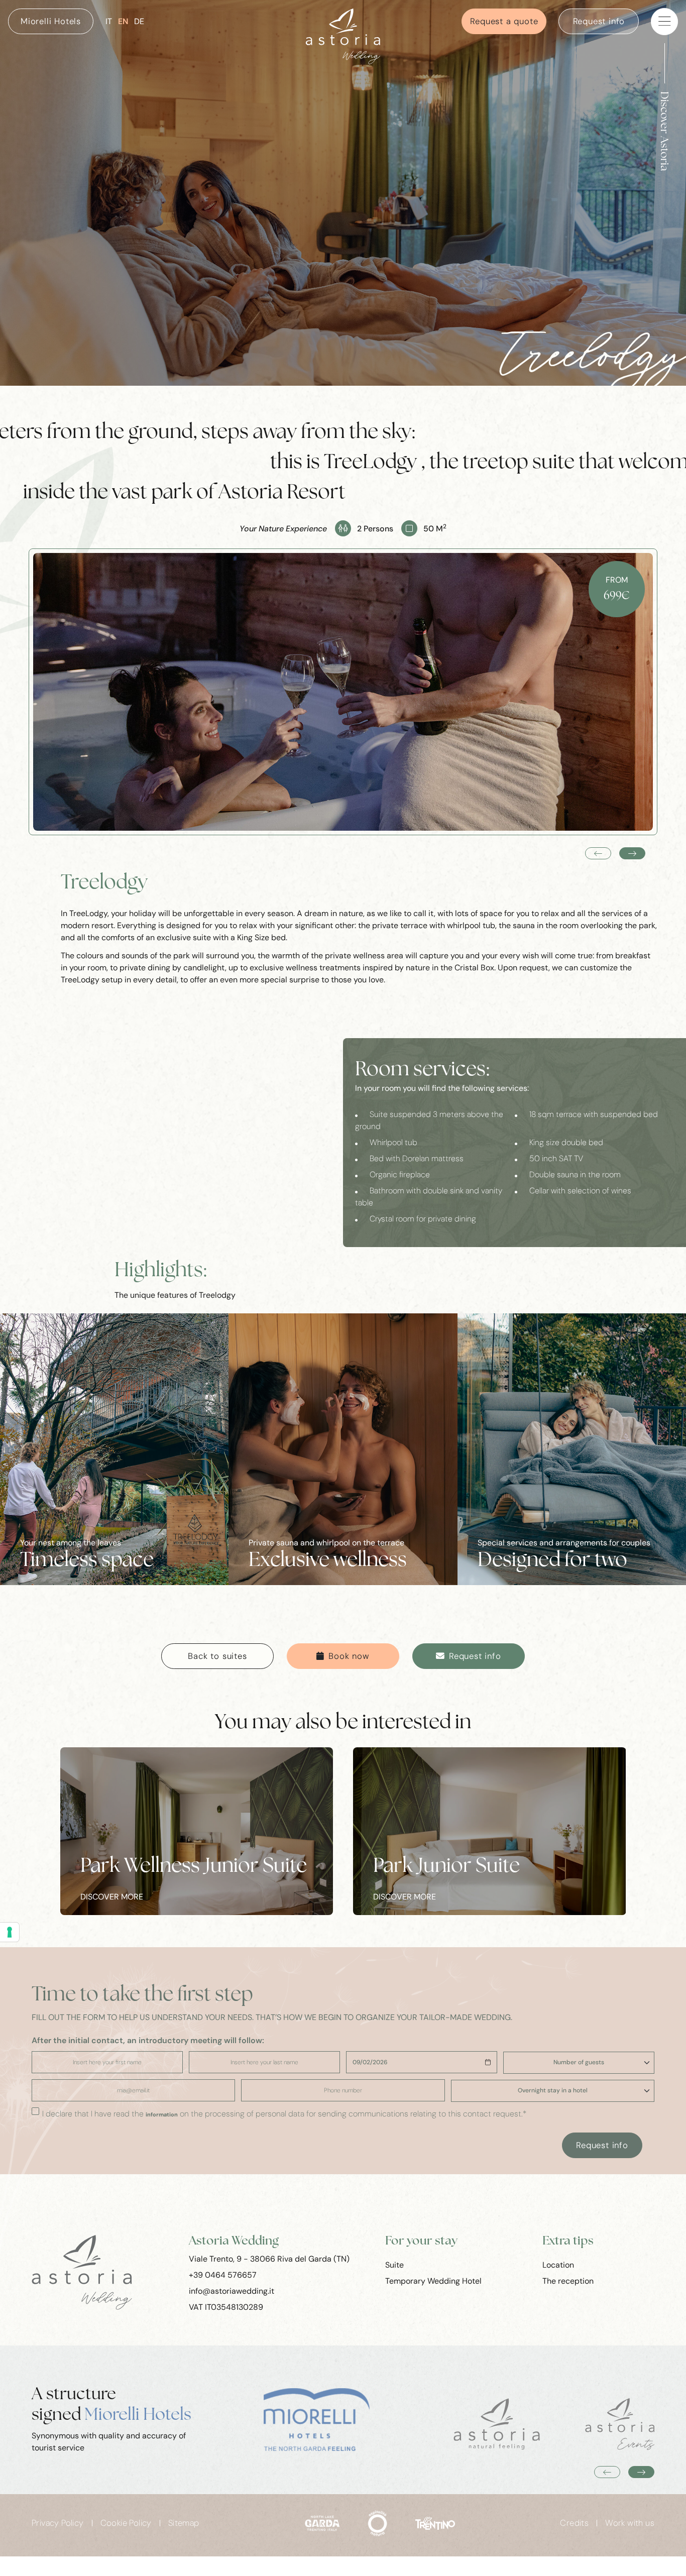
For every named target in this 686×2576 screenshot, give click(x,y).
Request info (599, 21)
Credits (574, 2523)
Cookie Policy (126, 2523)
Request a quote (504, 21)
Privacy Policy (58, 2523)
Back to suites (217, 1656)
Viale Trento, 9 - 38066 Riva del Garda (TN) (269, 2259)
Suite (394, 2265)
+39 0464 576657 (223, 2275)
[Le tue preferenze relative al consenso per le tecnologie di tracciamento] (10, 1932)
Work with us (630, 2523)
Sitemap (184, 2523)
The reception (568, 2281)
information (162, 2115)
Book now (349, 1656)
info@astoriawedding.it (232, 2291)
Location (558, 2265)
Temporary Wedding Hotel (433, 2281)
